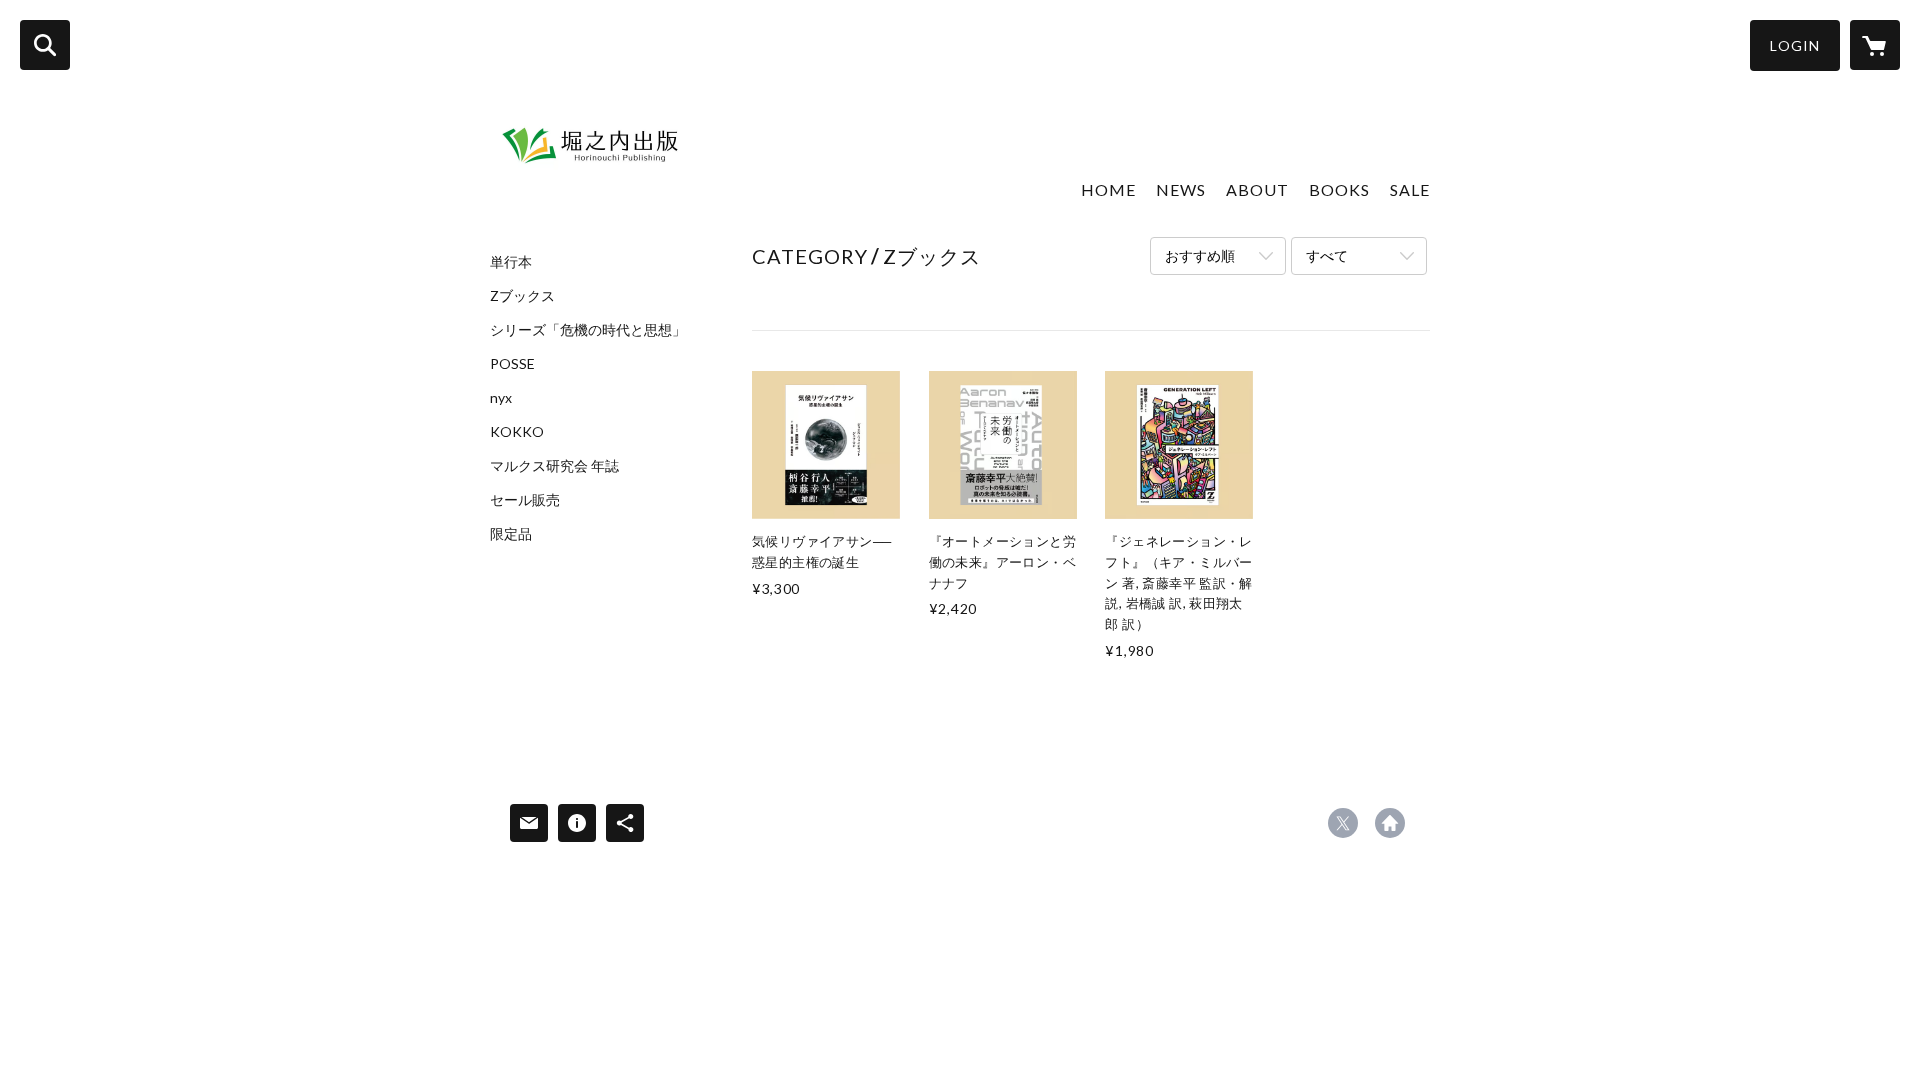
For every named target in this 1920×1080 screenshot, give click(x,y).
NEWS (1181, 189)
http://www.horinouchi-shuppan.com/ (1390, 823)
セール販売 (525, 500)
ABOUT (1257, 189)
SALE (1410, 189)
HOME (1108, 189)
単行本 (511, 262)
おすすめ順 (1200, 255)
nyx (501, 398)
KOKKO (517, 432)
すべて (1327, 255)
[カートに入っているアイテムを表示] (1875, 45)
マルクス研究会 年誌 (554, 466)
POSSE (512, 364)
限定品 (511, 534)
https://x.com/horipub (1343, 823)
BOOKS (1339, 189)
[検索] (45, 45)
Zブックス (522, 296)
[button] (1795, 45)
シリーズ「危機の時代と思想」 (588, 330)
